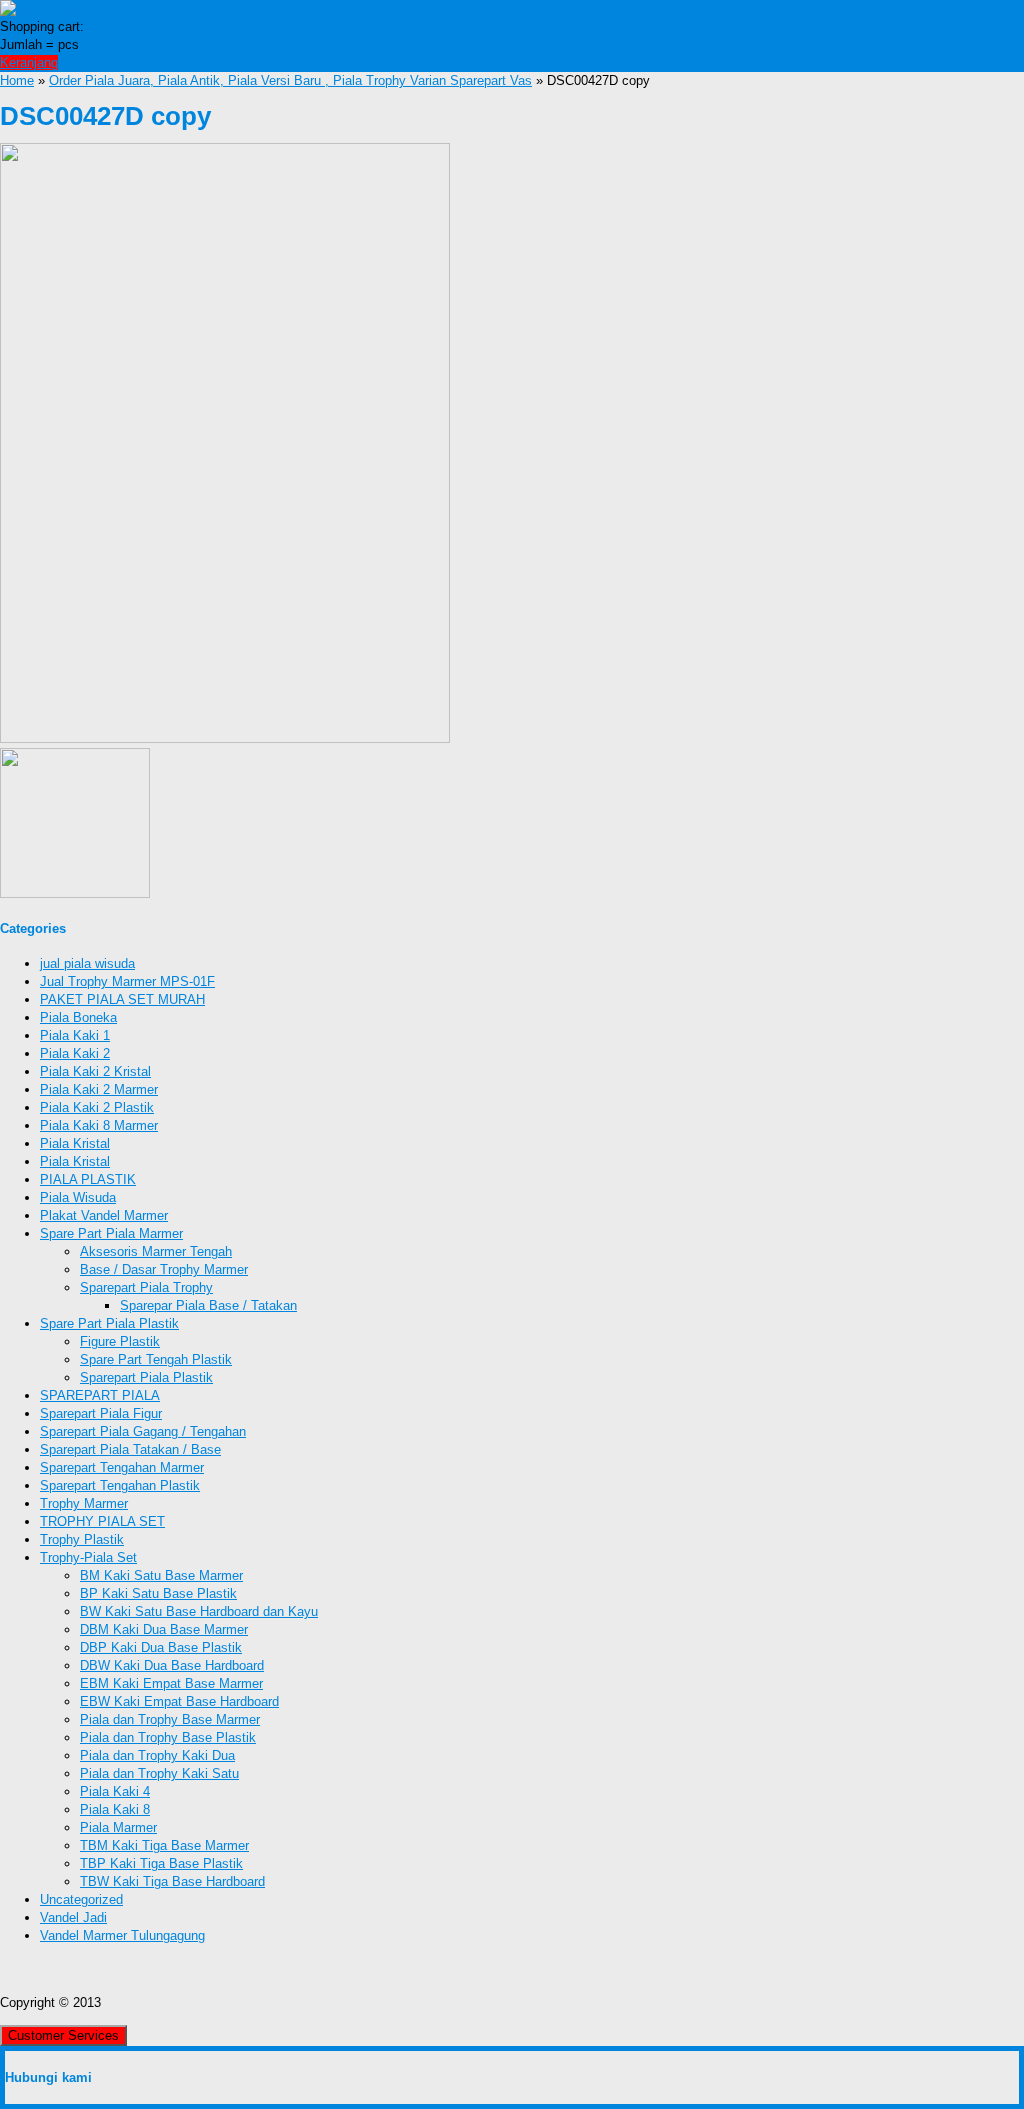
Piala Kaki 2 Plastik (97, 1107)
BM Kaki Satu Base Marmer (161, 1575)
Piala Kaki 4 (115, 1791)
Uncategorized (81, 1899)
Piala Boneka (78, 1017)
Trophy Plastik (82, 1539)
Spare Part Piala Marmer (111, 1233)
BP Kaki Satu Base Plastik (158, 1593)
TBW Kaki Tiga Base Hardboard (172, 1881)
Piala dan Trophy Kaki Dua (157, 1755)
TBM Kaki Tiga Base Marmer (164, 1845)
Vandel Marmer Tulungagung (122, 1935)
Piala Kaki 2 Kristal (95, 1071)
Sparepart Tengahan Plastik (120, 1485)
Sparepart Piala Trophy (146, 1287)
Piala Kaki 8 (115, 1809)
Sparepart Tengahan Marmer (122, 1467)
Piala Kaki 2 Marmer (99, 1089)
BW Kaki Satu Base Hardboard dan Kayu (199, 1611)
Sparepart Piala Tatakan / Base (130, 1449)
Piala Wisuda (78, 1197)
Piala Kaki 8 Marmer (99, 1125)
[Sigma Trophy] (48, 8)
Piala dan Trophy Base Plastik (168, 1737)
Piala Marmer (118, 1827)
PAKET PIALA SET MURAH (122, 999)
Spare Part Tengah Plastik (156, 1359)
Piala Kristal (75, 1143)
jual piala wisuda (87, 963)
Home (17, 80)
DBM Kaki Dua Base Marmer (164, 1629)
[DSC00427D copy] (225, 738)
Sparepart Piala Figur (101, 1413)
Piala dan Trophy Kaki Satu (159, 1773)
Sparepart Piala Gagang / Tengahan (143, 1431)
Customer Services (63, 2035)
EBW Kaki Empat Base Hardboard (179, 1701)
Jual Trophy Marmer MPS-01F (127, 981)
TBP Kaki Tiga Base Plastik (161, 1863)
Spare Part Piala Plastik (109, 1323)
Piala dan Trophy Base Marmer (170, 1719)
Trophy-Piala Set (88, 1557)
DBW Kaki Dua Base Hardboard (172, 1665)
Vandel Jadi (73, 1917)
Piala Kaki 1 (75, 1035)
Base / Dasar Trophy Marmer (164, 1269)
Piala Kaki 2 (75, 1053)
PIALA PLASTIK (88, 1179)
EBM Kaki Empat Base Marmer (171, 1683)
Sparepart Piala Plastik (146, 1377)
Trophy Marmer (84, 1503)
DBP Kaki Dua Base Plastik (161, 1647)
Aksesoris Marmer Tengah (156, 1251)
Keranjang (29, 62)
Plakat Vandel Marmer (104, 1215)
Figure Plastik (120, 1341)
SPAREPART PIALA (100, 1395)
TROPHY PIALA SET (102, 1521)
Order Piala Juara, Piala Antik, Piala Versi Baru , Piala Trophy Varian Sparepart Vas (290, 80)
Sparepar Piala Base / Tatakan (208, 1305)
